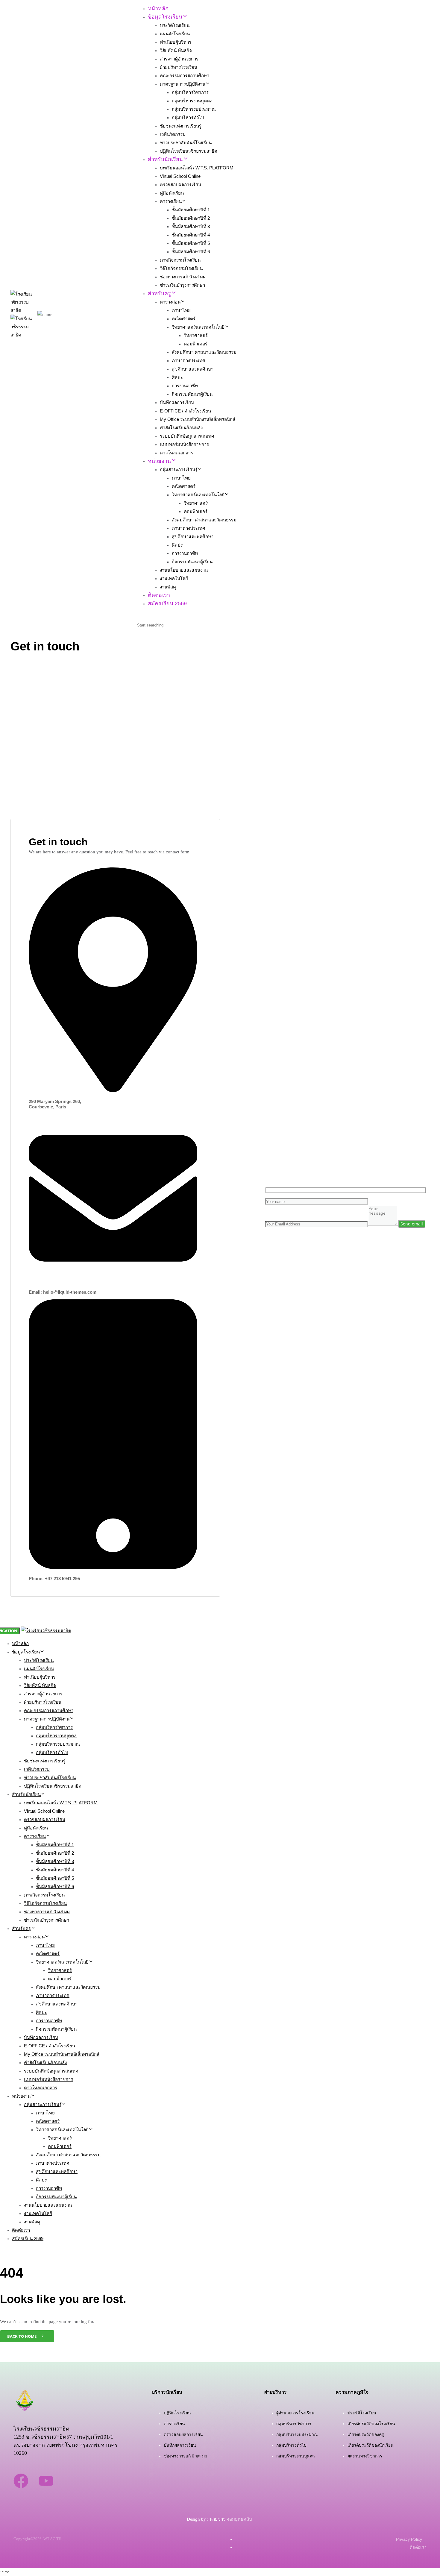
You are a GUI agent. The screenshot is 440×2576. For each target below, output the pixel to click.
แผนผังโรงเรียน (175, 34)
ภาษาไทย (181, 310)
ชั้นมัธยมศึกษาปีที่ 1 (191, 210)
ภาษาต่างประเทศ (189, 361)
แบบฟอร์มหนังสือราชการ (184, 444)
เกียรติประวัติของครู (366, 2434)
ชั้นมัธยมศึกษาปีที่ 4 (191, 235)
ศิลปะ (177, 377)
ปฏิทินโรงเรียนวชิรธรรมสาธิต (189, 151)
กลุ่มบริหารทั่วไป (188, 117)
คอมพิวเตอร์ (196, 344)
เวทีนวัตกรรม (173, 134)
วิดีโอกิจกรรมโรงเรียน (181, 268)
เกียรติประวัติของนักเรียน (371, 2445)
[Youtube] (46, 2481)
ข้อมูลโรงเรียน (165, 17)
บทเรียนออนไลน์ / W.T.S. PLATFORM (197, 168)
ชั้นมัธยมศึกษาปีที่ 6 (191, 252)
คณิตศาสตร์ (184, 319)
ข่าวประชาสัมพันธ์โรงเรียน (186, 143)
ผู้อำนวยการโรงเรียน (295, 2413)
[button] (139, 617)
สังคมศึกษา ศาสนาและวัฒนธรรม (204, 352)
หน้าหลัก (158, 8)
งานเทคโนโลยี (174, 578)
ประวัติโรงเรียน (175, 25)
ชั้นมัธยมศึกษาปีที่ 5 (191, 243)
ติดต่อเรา (159, 595)
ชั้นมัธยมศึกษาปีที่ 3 (191, 226)
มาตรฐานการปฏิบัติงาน (183, 84)
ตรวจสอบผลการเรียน (180, 185)
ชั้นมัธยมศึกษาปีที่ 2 (191, 218)
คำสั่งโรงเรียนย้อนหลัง (181, 428)
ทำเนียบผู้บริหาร (176, 42)
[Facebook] (21, 2481)
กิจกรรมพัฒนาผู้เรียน (192, 394)
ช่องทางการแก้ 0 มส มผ (183, 277)
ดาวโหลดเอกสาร (176, 453)
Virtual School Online (180, 176)
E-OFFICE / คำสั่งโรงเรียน (185, 411)
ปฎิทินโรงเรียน (177, 2413)
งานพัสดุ (168, 587)
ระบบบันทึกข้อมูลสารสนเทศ (187, 436)
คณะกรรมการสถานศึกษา (185, 76)
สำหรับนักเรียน (165, 159)
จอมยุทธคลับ (240, 2519)
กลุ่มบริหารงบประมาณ (194, 109)
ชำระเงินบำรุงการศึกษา (182, 285)
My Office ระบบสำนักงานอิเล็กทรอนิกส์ (198, 419)
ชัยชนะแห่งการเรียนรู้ (181, 126)
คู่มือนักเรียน (172, 193)
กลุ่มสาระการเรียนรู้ (179, 469)
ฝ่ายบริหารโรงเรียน (179, 67)
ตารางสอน (170, 302)
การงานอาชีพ (185, 386)
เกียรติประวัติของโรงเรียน (371, 2424)
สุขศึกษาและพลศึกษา (193, 369)
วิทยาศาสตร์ (196, 335)
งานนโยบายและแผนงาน (184, 570)
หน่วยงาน (159, 461)
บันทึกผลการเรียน (177, 402)
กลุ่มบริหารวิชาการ (190, 92)
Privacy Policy (409, 2539)
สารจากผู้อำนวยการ (179, 59)
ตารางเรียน (171, 201)
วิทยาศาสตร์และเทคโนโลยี (198, 327)
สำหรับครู (159, 293)
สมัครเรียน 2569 (167, 603)
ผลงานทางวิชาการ (365, 2456)
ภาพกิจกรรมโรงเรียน (180, 260)
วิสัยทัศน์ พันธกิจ (176, 50)
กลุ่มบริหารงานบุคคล (192, 101)
